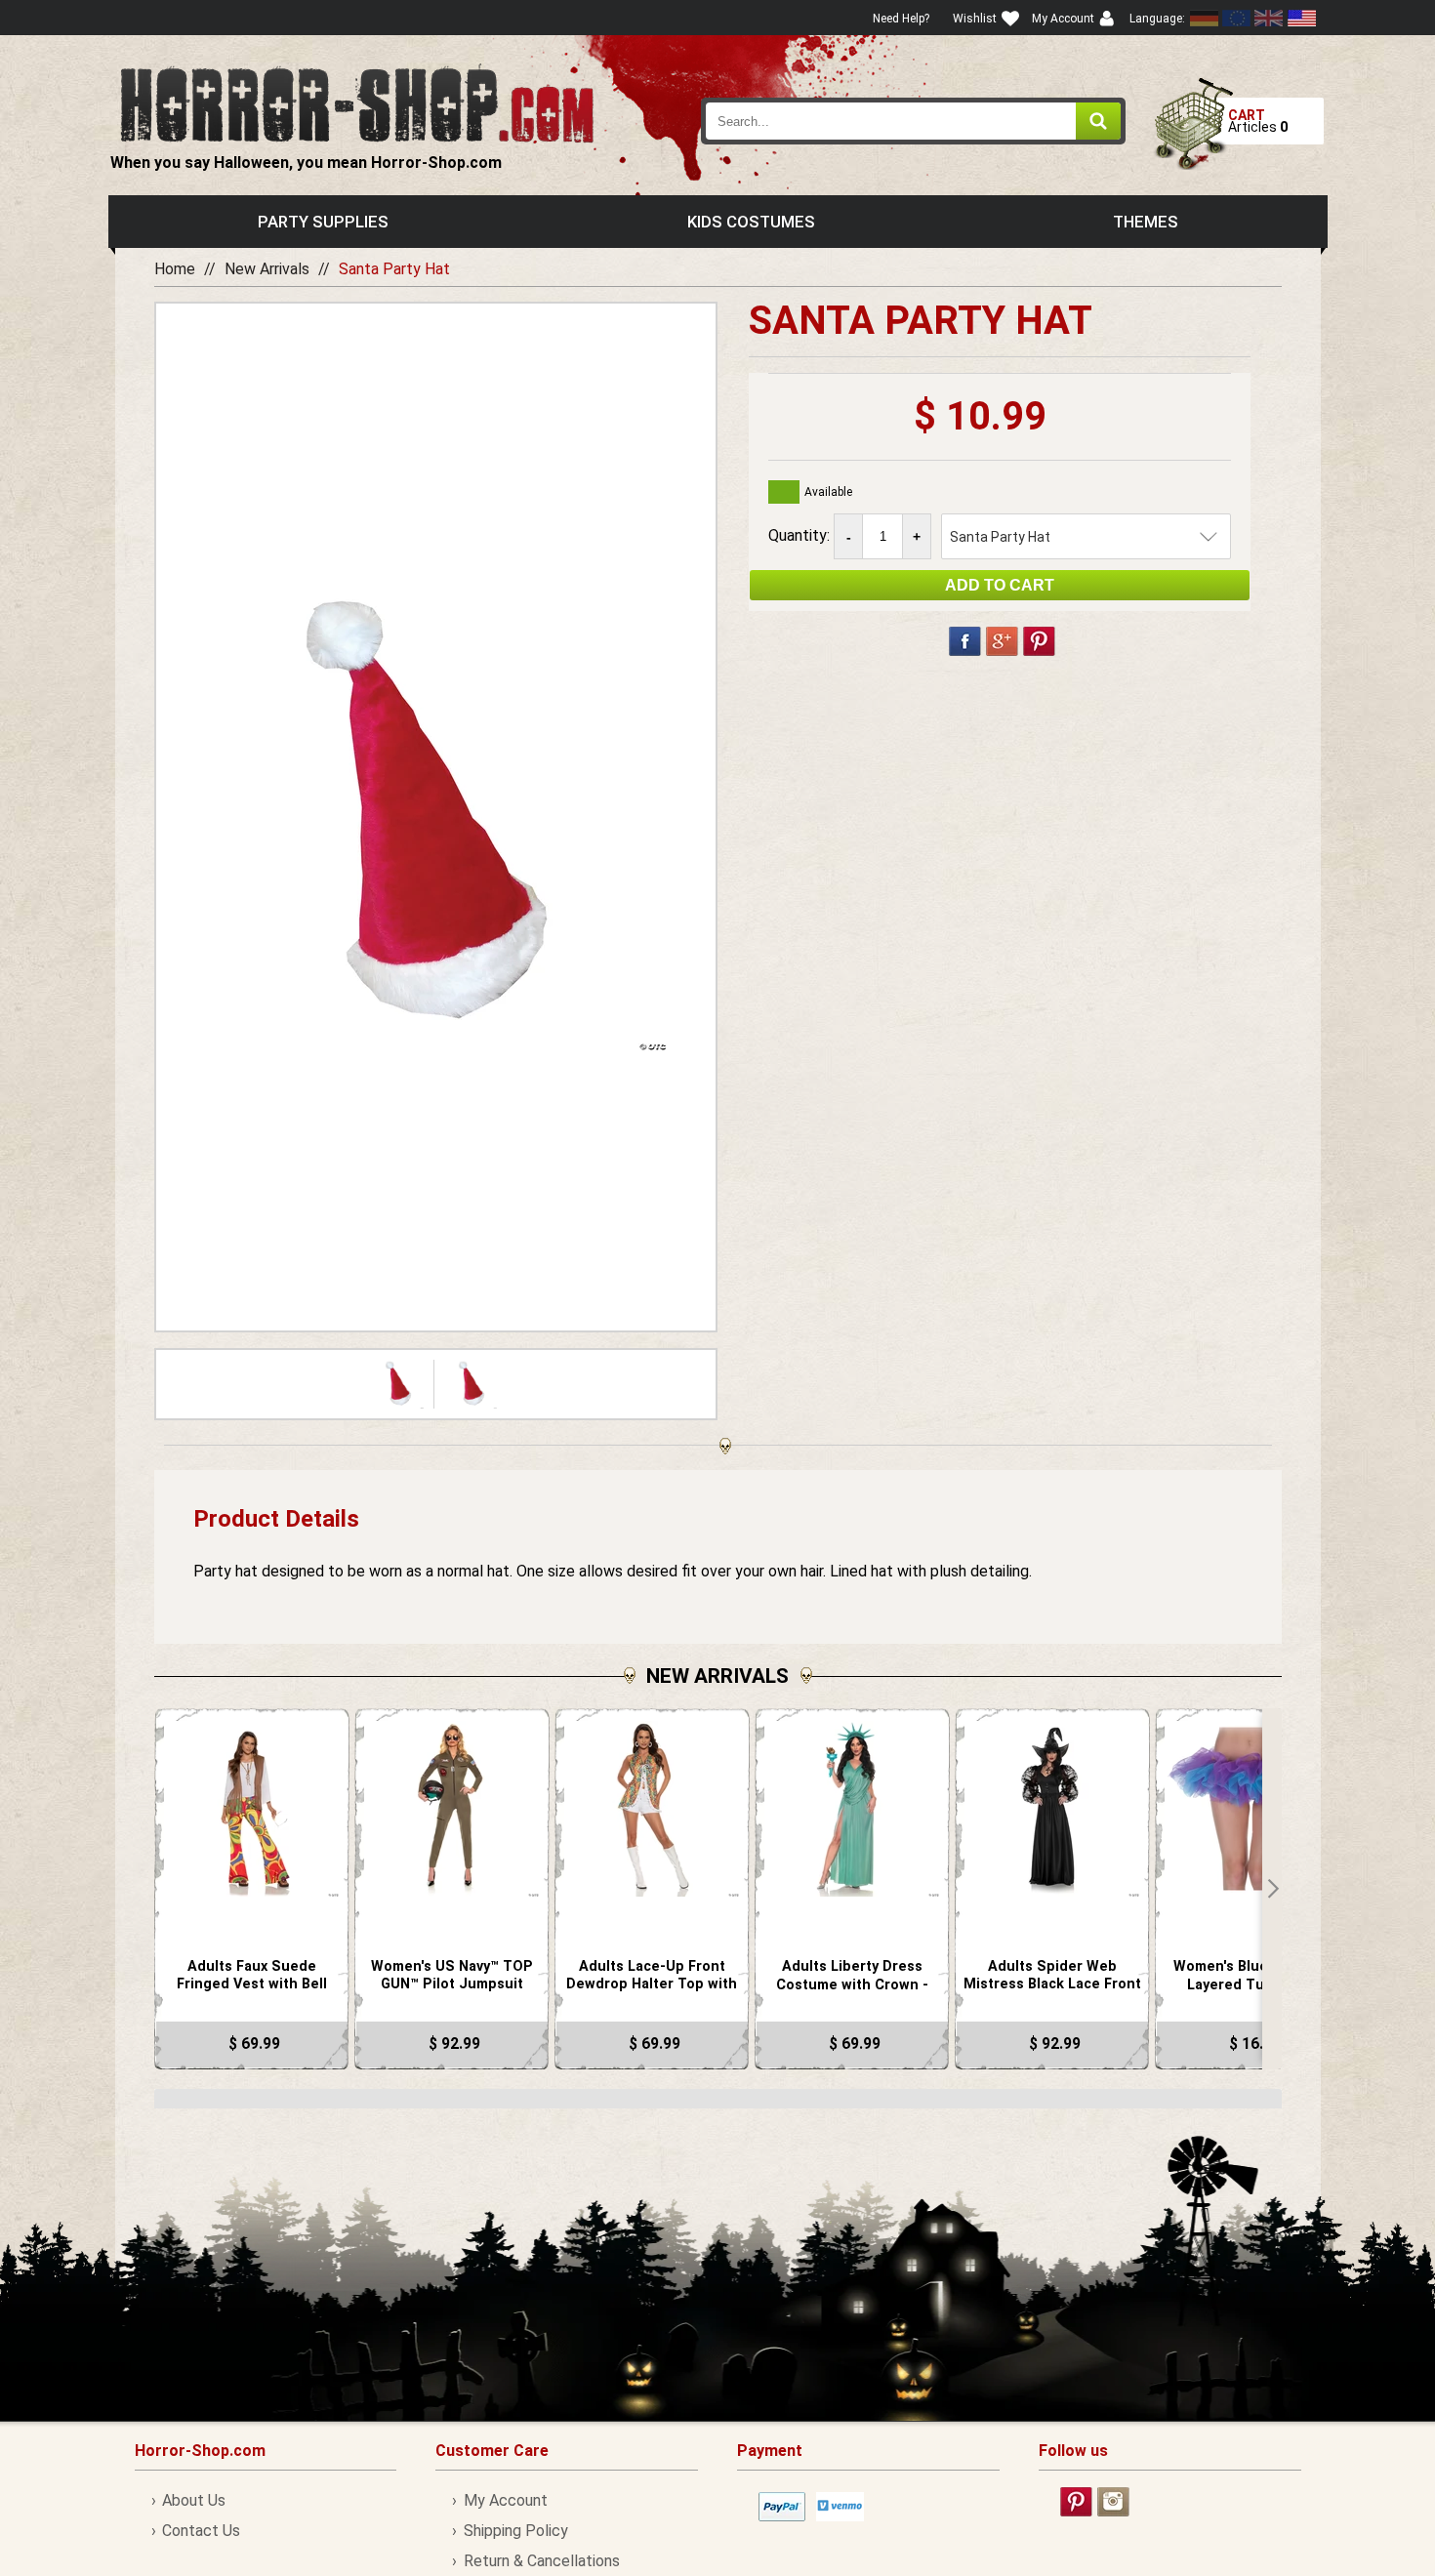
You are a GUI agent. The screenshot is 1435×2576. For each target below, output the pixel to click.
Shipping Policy (515, 2531)
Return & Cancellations (541, 2561)
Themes (1146, 222)
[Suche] (1098, 121)
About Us (194, 2500)
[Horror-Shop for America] (1301, 18)
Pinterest (1039, 641)
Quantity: (801, 535)
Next (1272, 1889)
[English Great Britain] (1269, 18)
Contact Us (201, 2531)
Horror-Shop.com (357, 103)
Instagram (1113, 2502)
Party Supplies (323, 222)
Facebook (965, 641)
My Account (505, 2500)
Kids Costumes (751, 222)
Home (175, 269)
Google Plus (1002, 641)
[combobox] (914, 121)
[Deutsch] (1205, 18)
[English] (1237, 18)
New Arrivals (267, 269)
